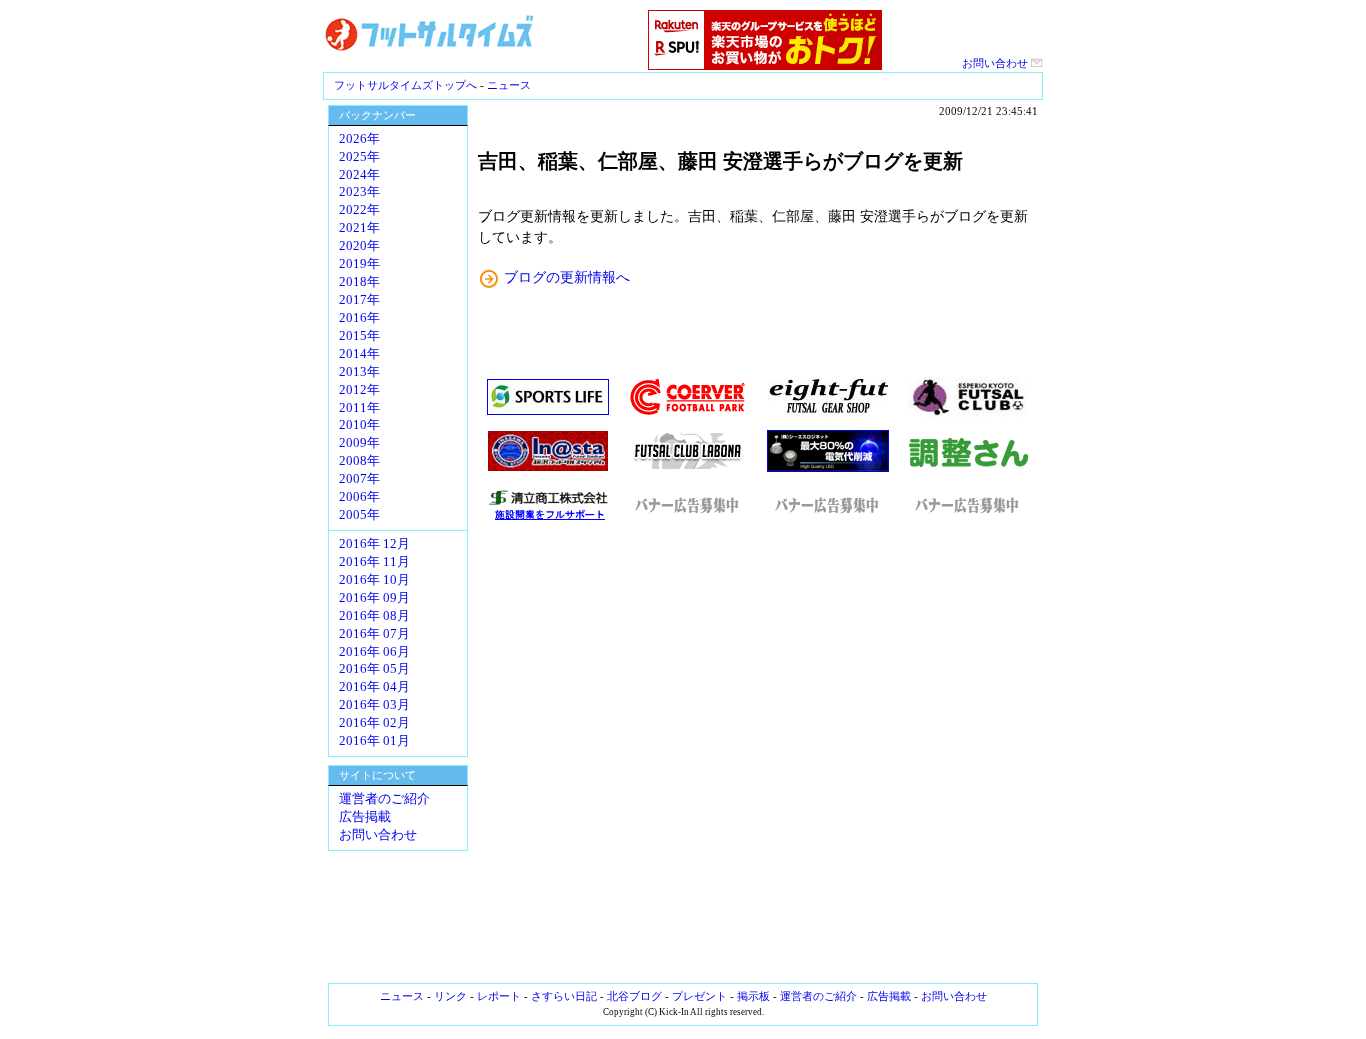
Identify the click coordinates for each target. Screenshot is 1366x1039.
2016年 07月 (374, 634)
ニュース (509, 85)
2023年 (359, 192)
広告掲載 (365, 817)
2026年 (359, 139)
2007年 (359, 479)
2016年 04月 (374, 687)
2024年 (359, 175)
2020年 (359, 246)
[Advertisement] (758, 752)
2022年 (359, 210)
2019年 (359, 264)
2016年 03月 (374, 705)
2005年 (359, 515)
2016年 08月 (374, 616)
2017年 (359, 300)
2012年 (359, 390)
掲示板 (753, 996)
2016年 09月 (374, 598)
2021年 (359, 228)
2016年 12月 (374, 544)
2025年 (359, 157)
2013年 (359, 372)
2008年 (359, 461)
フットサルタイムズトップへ (405, 85)
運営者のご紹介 (384, 799)
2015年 (359, 336)
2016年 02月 (374, 723)
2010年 (359, 425)
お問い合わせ (996, 63)
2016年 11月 (374, 562)
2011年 (359, 408)
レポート (499, 996)
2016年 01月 (374, 741)
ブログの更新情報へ (567, 277)
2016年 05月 (374, 669)
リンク (450, 996)
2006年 (359, 497)
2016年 (359, 318)
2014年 (359, 354)
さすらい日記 (564, 996)
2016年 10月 (374, 580)
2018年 (359, 282)
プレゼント (699, 996)
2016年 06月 (374, 652)
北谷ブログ (634, 996)
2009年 (359, 443)
